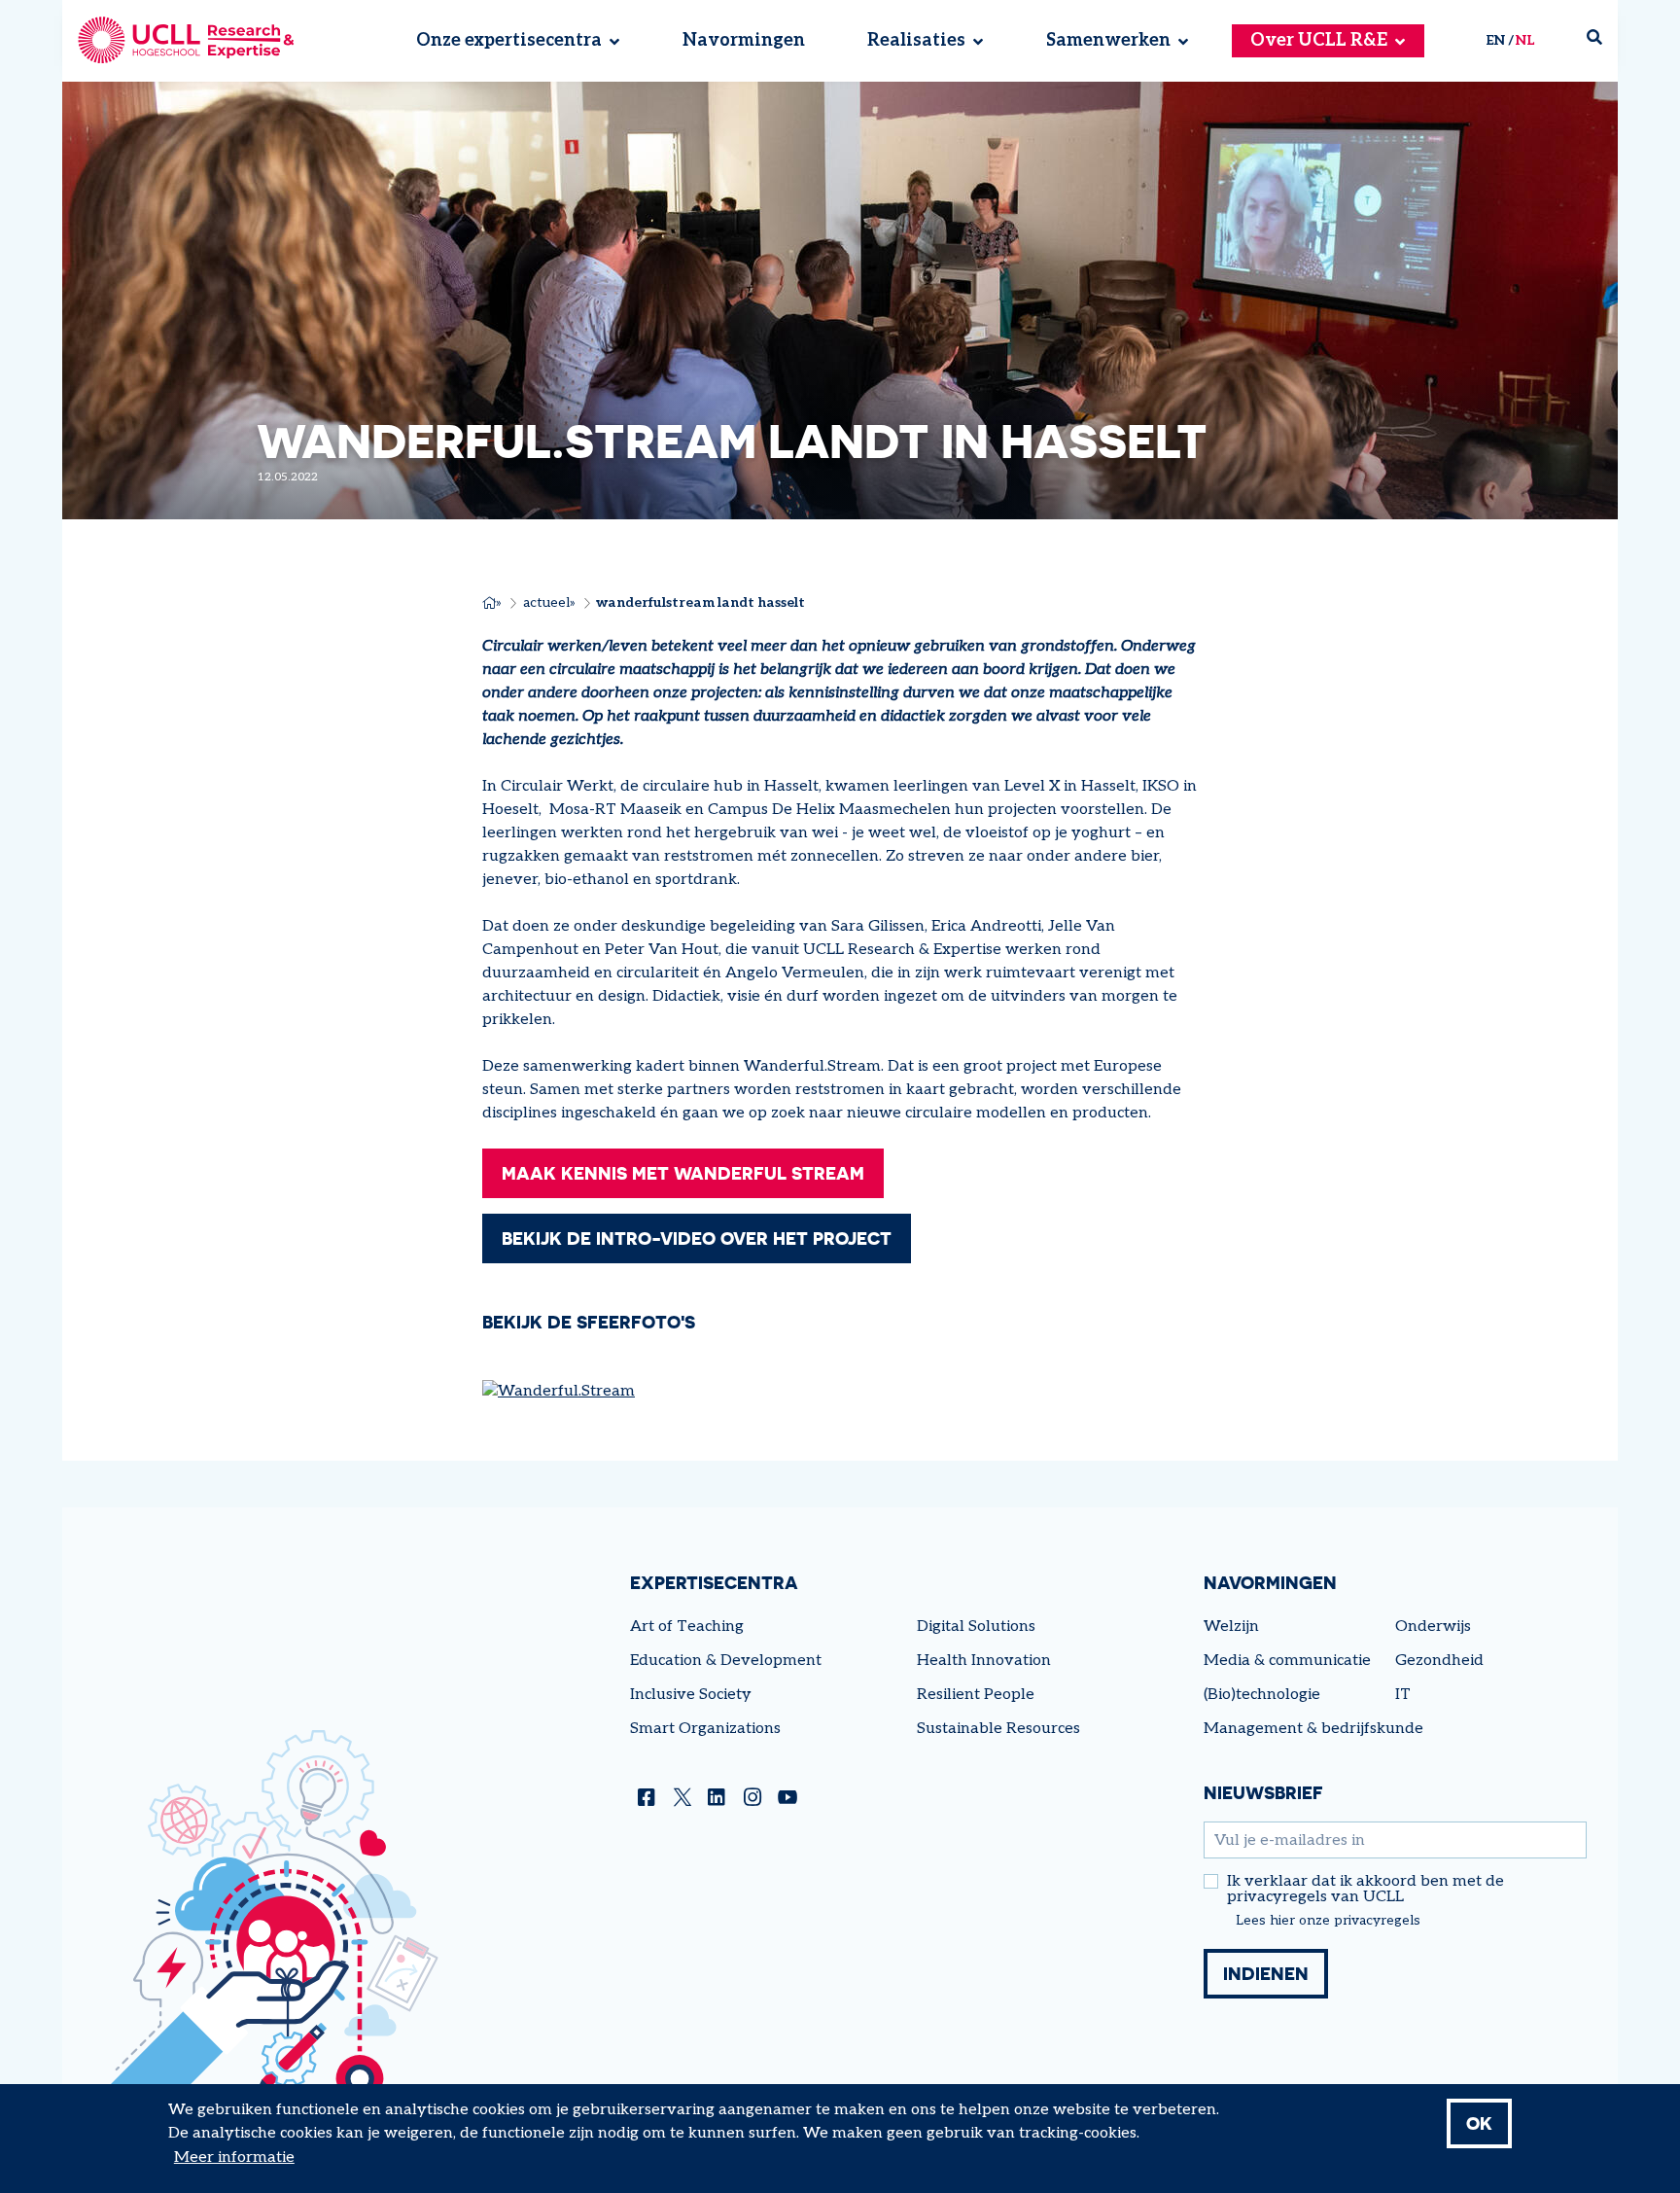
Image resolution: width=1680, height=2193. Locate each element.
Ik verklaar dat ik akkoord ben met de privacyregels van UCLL (1365, 1890)
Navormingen (744, 41)
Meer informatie (234, 2158)
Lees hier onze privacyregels (1328, 1921)
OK (1479, 2123)
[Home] (186, 41)
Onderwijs (1433, 1627)
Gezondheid (1439, 1661)
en (1495, 40)
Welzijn (1231, 1627)
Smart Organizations (705, 1729)
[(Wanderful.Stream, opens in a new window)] (559, 1391)
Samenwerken (1108, 41)
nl (1525, 40)
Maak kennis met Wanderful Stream (683, 1173)
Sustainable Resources (998, 1729)
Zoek (1602, 41)
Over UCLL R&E (1319, 41)
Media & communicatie (1287, 1661)
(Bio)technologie (1262, 1695)
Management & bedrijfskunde (1313, 1729)
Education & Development (726, 1661)
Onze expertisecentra (509, 41)
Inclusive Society (691, 1695)
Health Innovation (984, 1661)
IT (1403, 1695)
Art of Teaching (687, 1627)
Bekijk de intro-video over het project (697, 1238)
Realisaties (916, 41)
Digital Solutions (976, 1627)
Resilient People (976, 1695)
